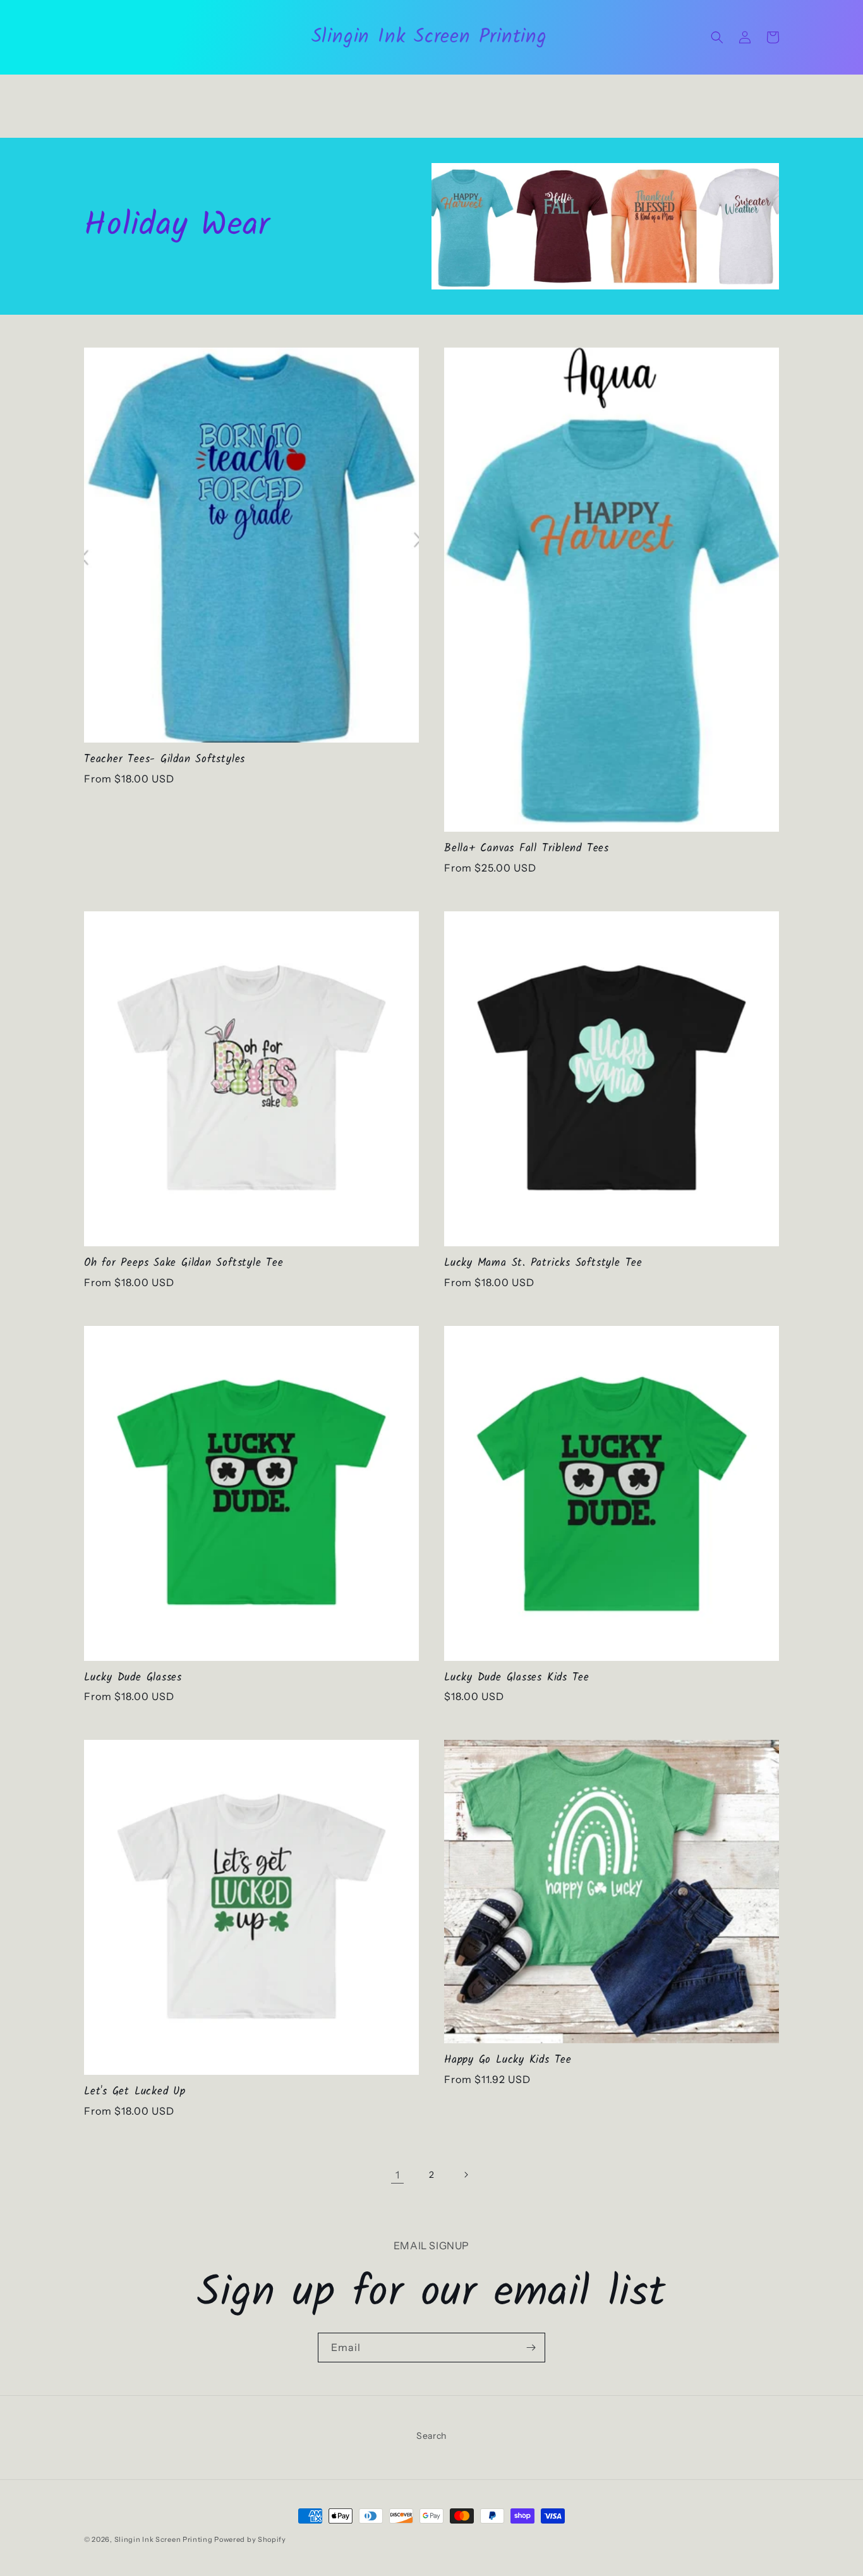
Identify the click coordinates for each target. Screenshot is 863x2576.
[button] (717, 37)
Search (431, 2436)
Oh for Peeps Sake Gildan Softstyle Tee (184, 1264)
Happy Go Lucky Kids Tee (508, 2061)
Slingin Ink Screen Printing (164, 2539)
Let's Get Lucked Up (135, 2092)
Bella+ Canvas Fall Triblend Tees (527, 849)
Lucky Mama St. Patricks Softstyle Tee (543, 1264)
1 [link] (398, 2175)
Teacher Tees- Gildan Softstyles (165, 760)
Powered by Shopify (250, 2539)
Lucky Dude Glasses (133, 1678)
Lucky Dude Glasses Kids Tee (517, 1678)
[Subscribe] (531, 2348)
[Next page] (466, 2175)
